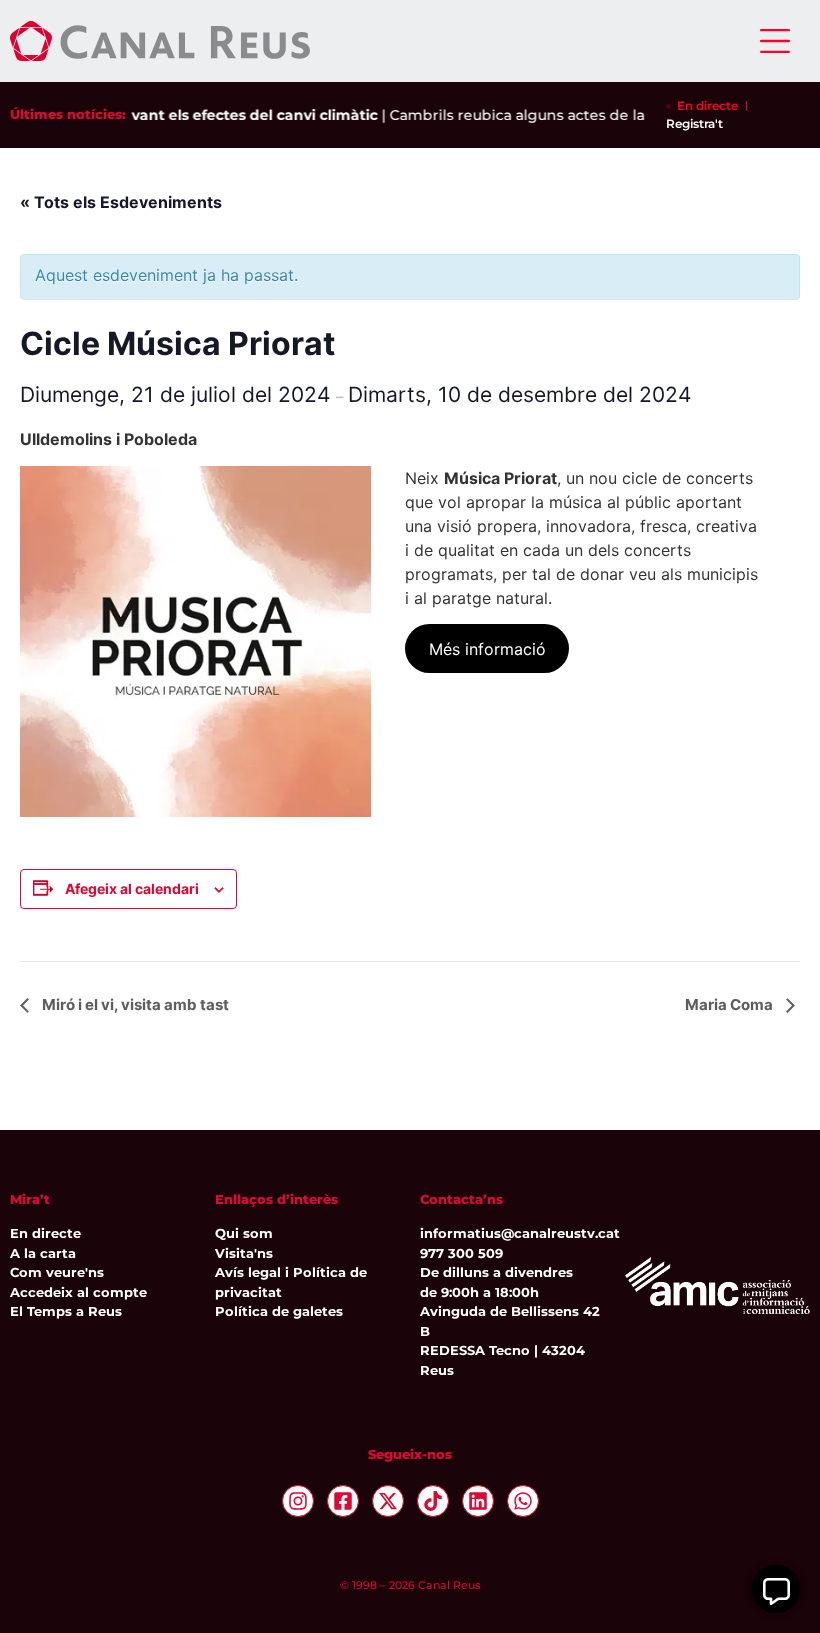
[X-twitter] (388, 1501)
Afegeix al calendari (132, 888)
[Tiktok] (433, 1501)
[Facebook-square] (343, 1501)
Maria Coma (730, 1004)
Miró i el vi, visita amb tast (134, 1004)
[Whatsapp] (523, 1501)
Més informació (487, 649)
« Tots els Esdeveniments (121, 202)
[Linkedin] (478, 1501)
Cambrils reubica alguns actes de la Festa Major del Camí (580, 115)
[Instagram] (298, 1501)
